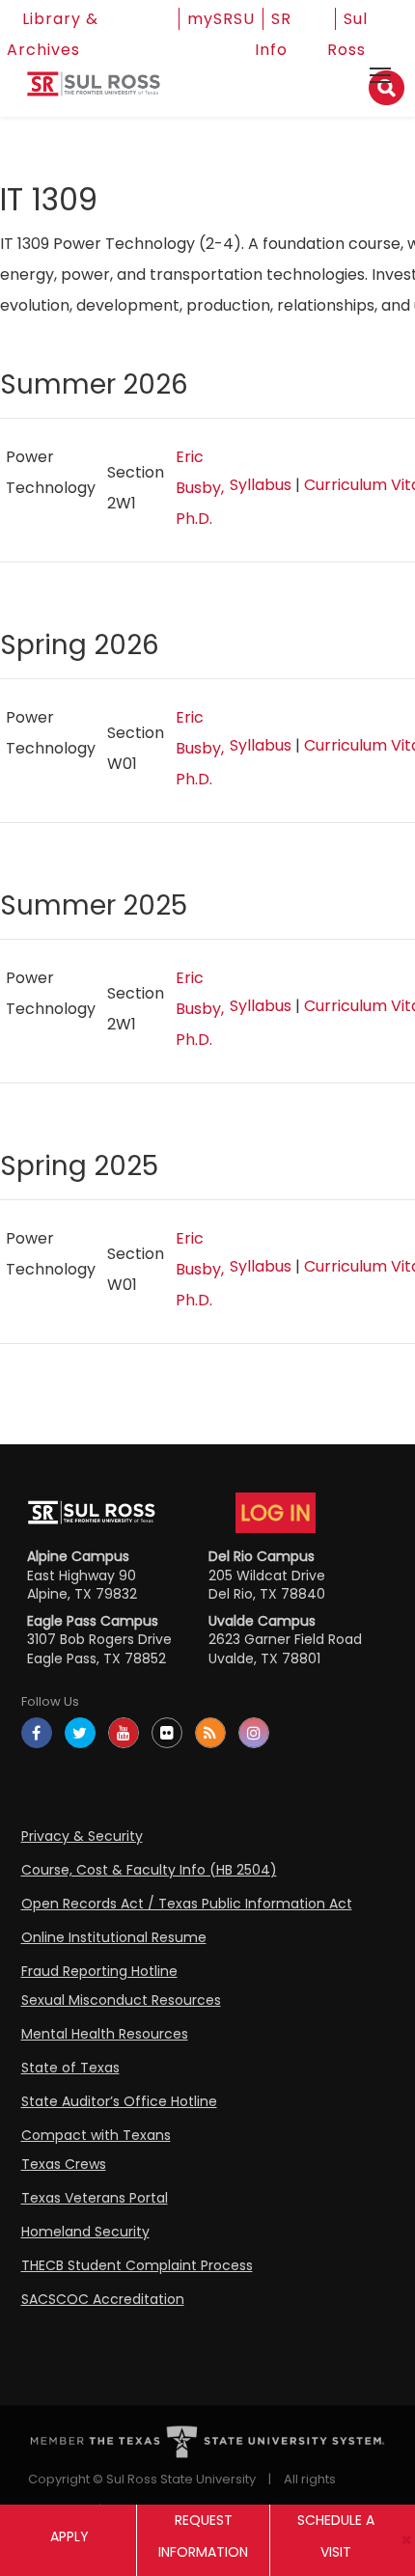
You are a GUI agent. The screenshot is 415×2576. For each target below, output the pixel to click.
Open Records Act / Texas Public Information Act (187, 1904)
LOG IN (276, 1513)
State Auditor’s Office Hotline (119, 2101)
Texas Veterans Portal (95, 2198)
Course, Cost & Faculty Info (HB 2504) (149, 1870)
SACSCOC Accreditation (103, 2299)
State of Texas (70, 2068)
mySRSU (221, 19)
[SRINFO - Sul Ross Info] (94, 91)
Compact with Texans (96, 2135)
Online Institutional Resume (114, 1937)
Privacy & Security (82, 1836)
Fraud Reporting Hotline (99, 1971)
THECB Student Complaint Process (137, 2265)
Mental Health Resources (105, 2034)
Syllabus (261, 485)
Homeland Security (85, 2232)
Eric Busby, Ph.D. (200, 488)
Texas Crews (64, 2164)
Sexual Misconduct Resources (121, 2000)
